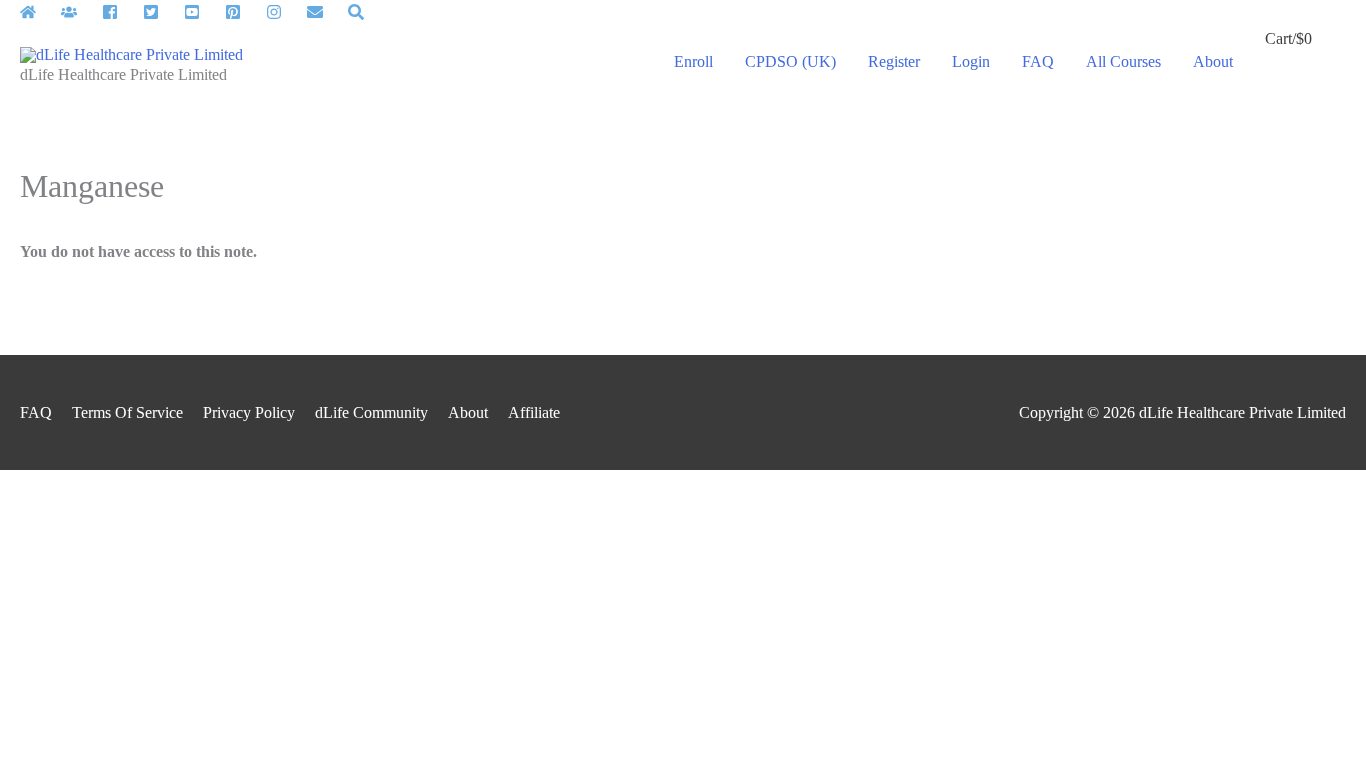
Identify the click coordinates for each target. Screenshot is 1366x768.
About (468, 412)
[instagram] (284, 12)
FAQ (36, 412)
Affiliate (534, 412)
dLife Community (371, 412)
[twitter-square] (161, 12)
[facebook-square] (120, 12)
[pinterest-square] (243, 12)
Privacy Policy (249, 412)
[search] (358, 12)
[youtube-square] (202, 12)
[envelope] (325, 12)
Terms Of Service (127, 412)
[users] (79, 12)
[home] (38, 12)
